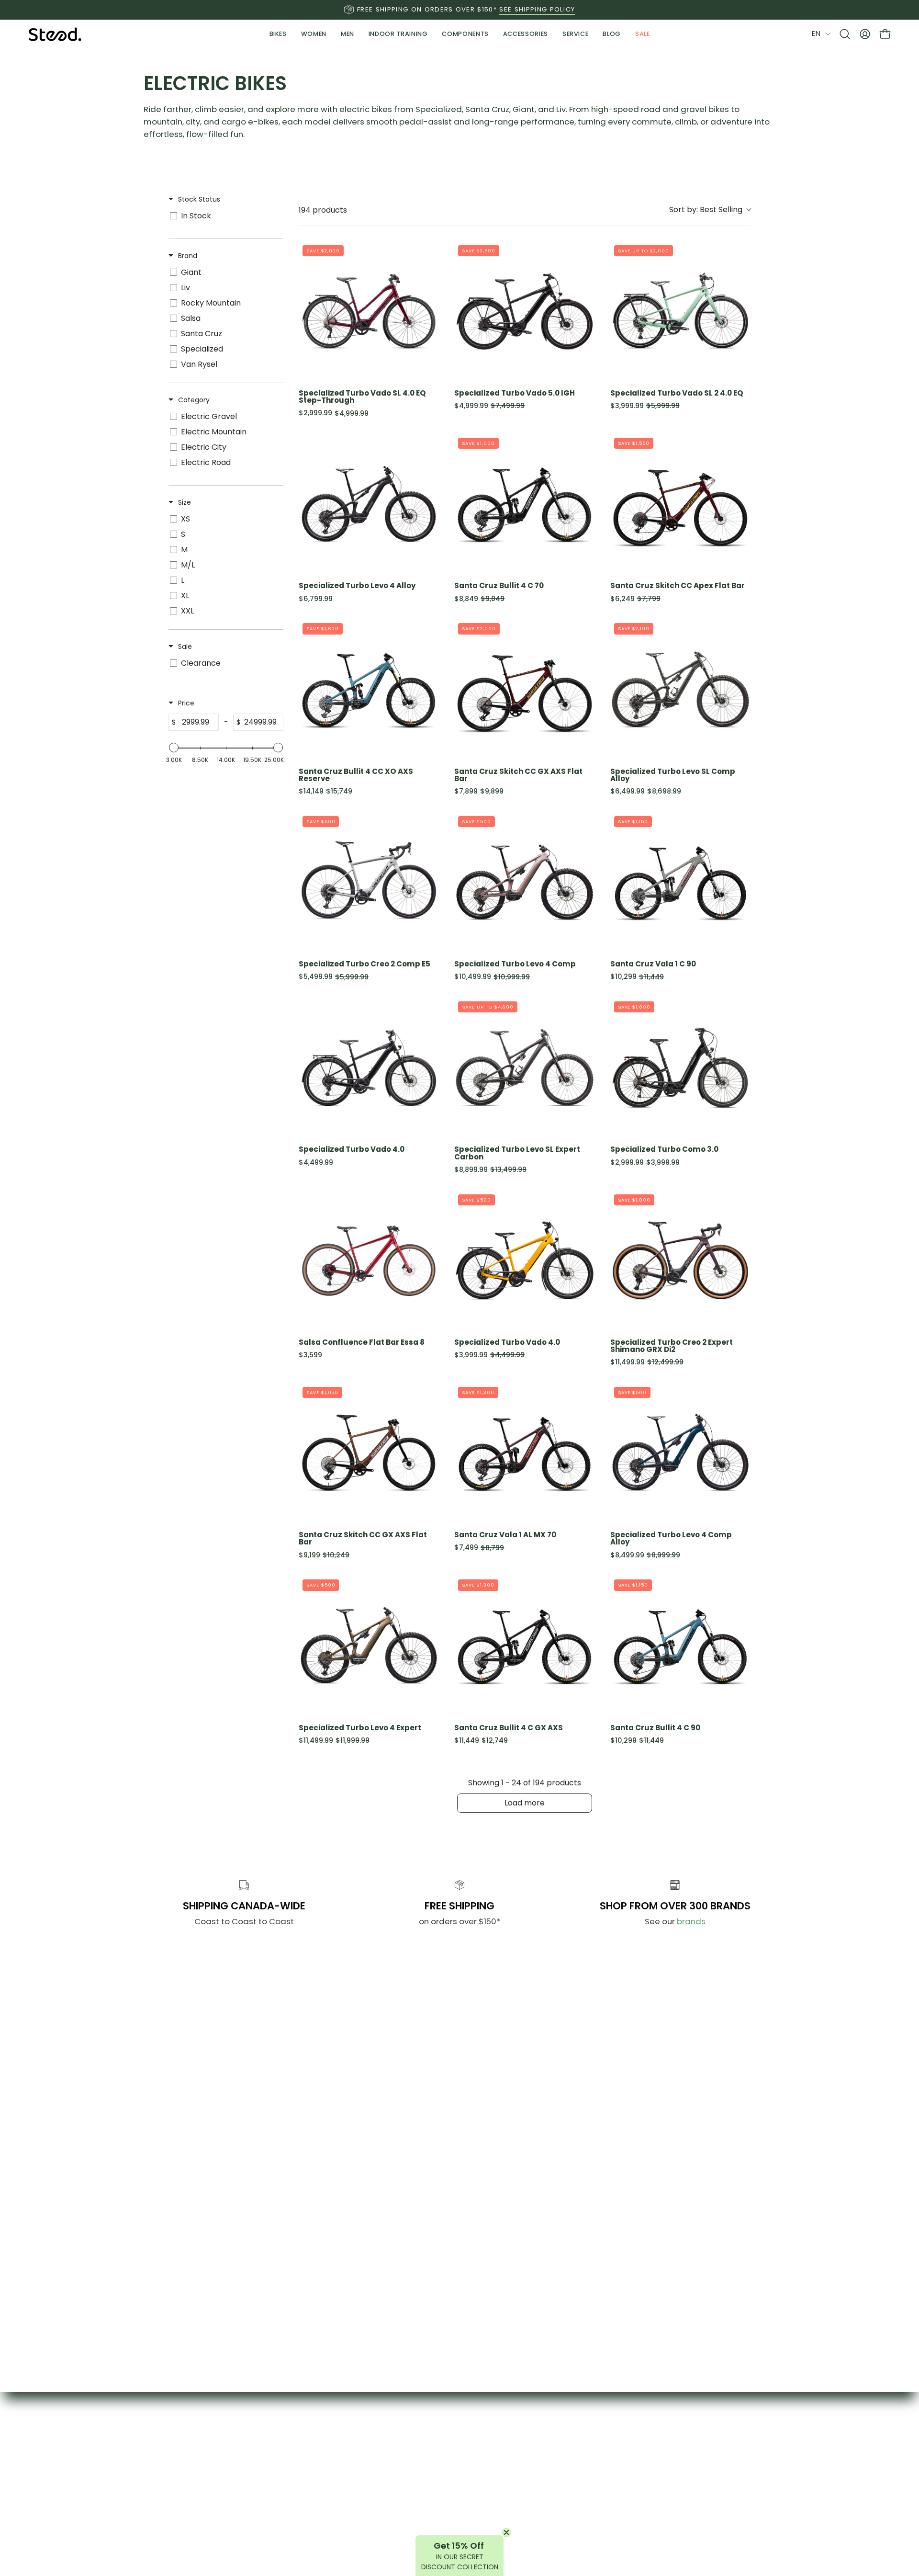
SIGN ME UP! (460, 1490)
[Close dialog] (556, 1153)
